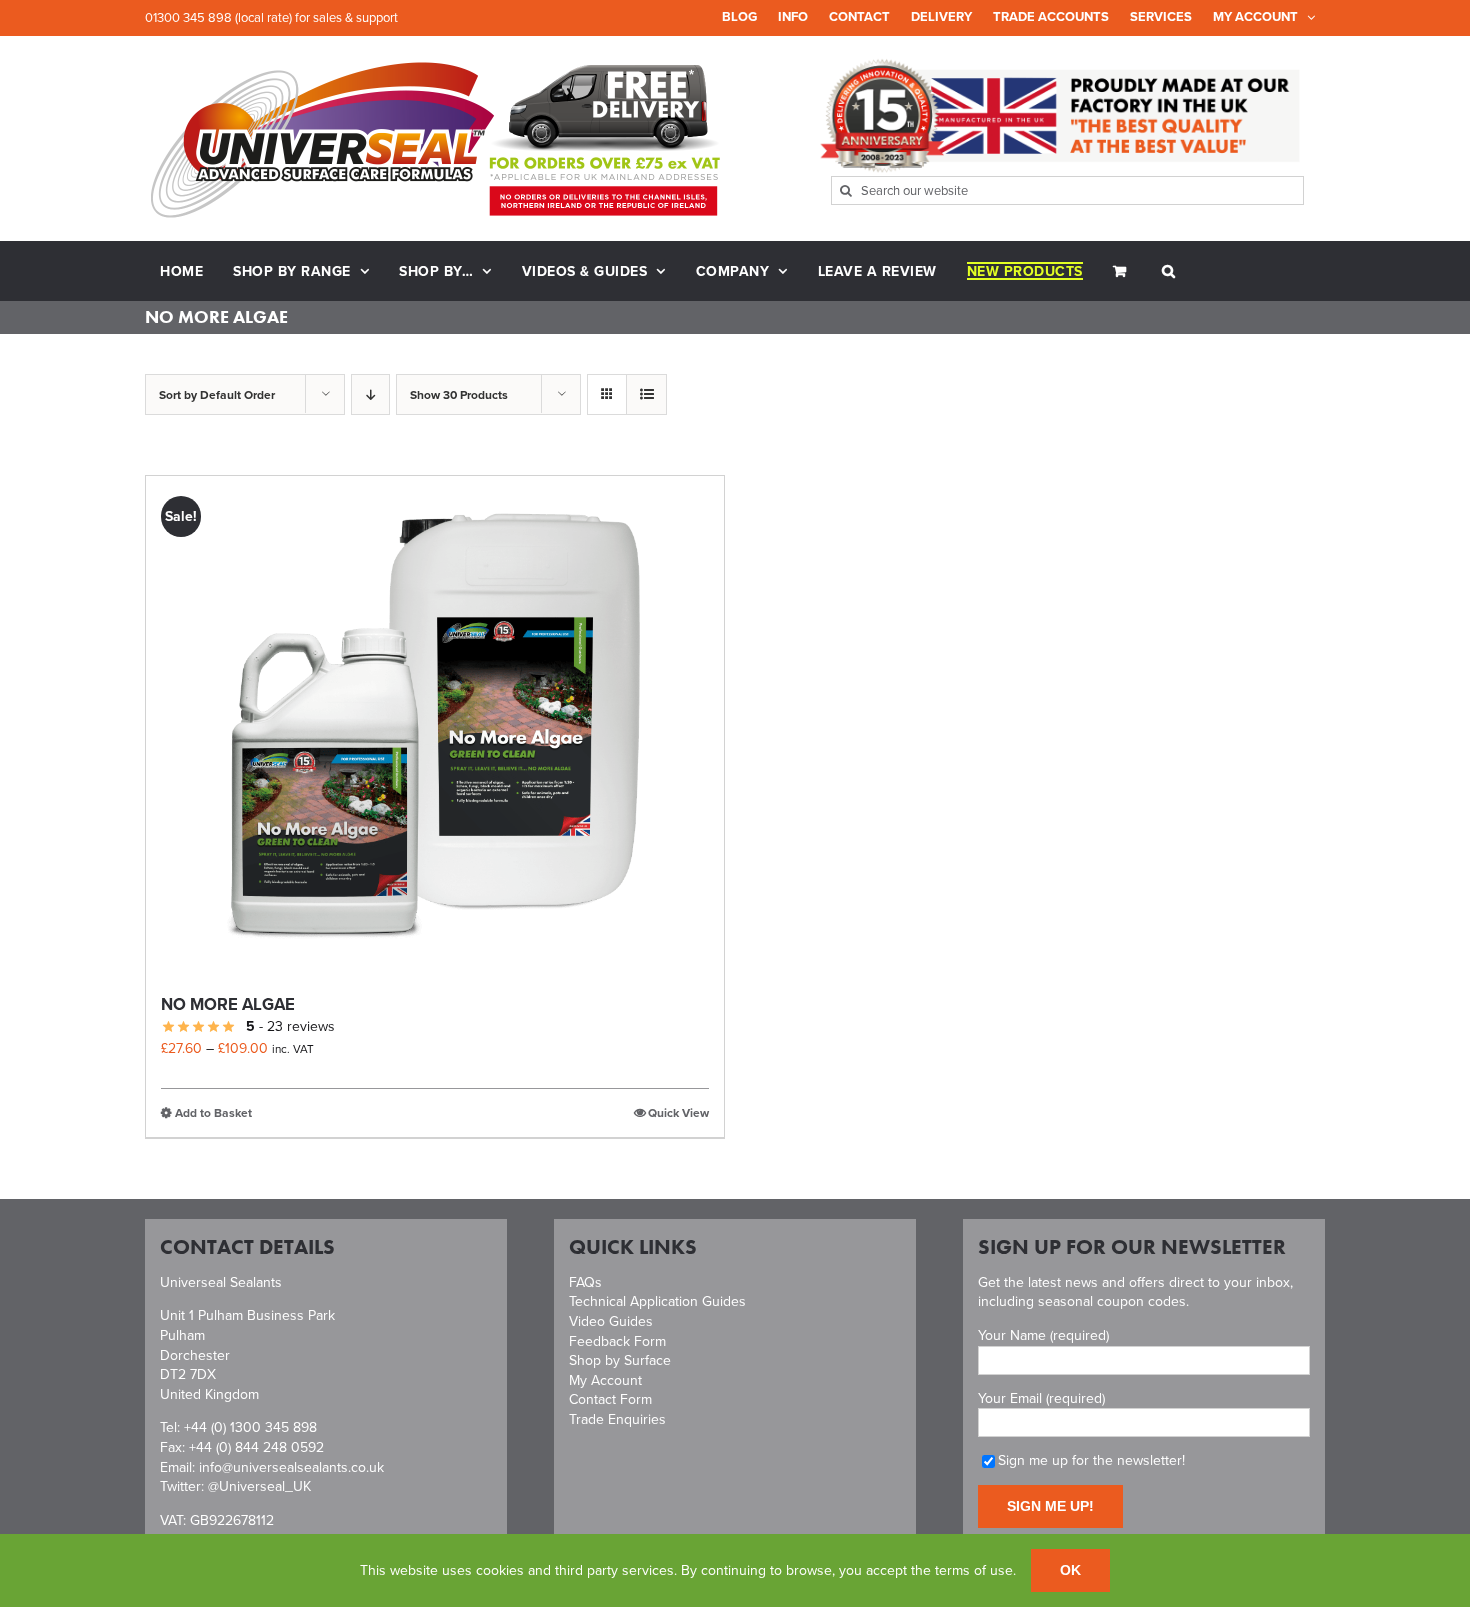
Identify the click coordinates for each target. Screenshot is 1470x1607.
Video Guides (611, 1321)
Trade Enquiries (617, 1419)
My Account (605, 1380)
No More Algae (228, 1004)
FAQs (585, 1282)
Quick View (678, 1112)
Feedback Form (617, 1341)
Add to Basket (213, 1112)
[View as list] (646, 394)
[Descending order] (370, 394)
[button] (1169, 271)
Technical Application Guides (657, 1301)
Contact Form (610, 1399)
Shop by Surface (620, 1360)
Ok (1070, 1570)
